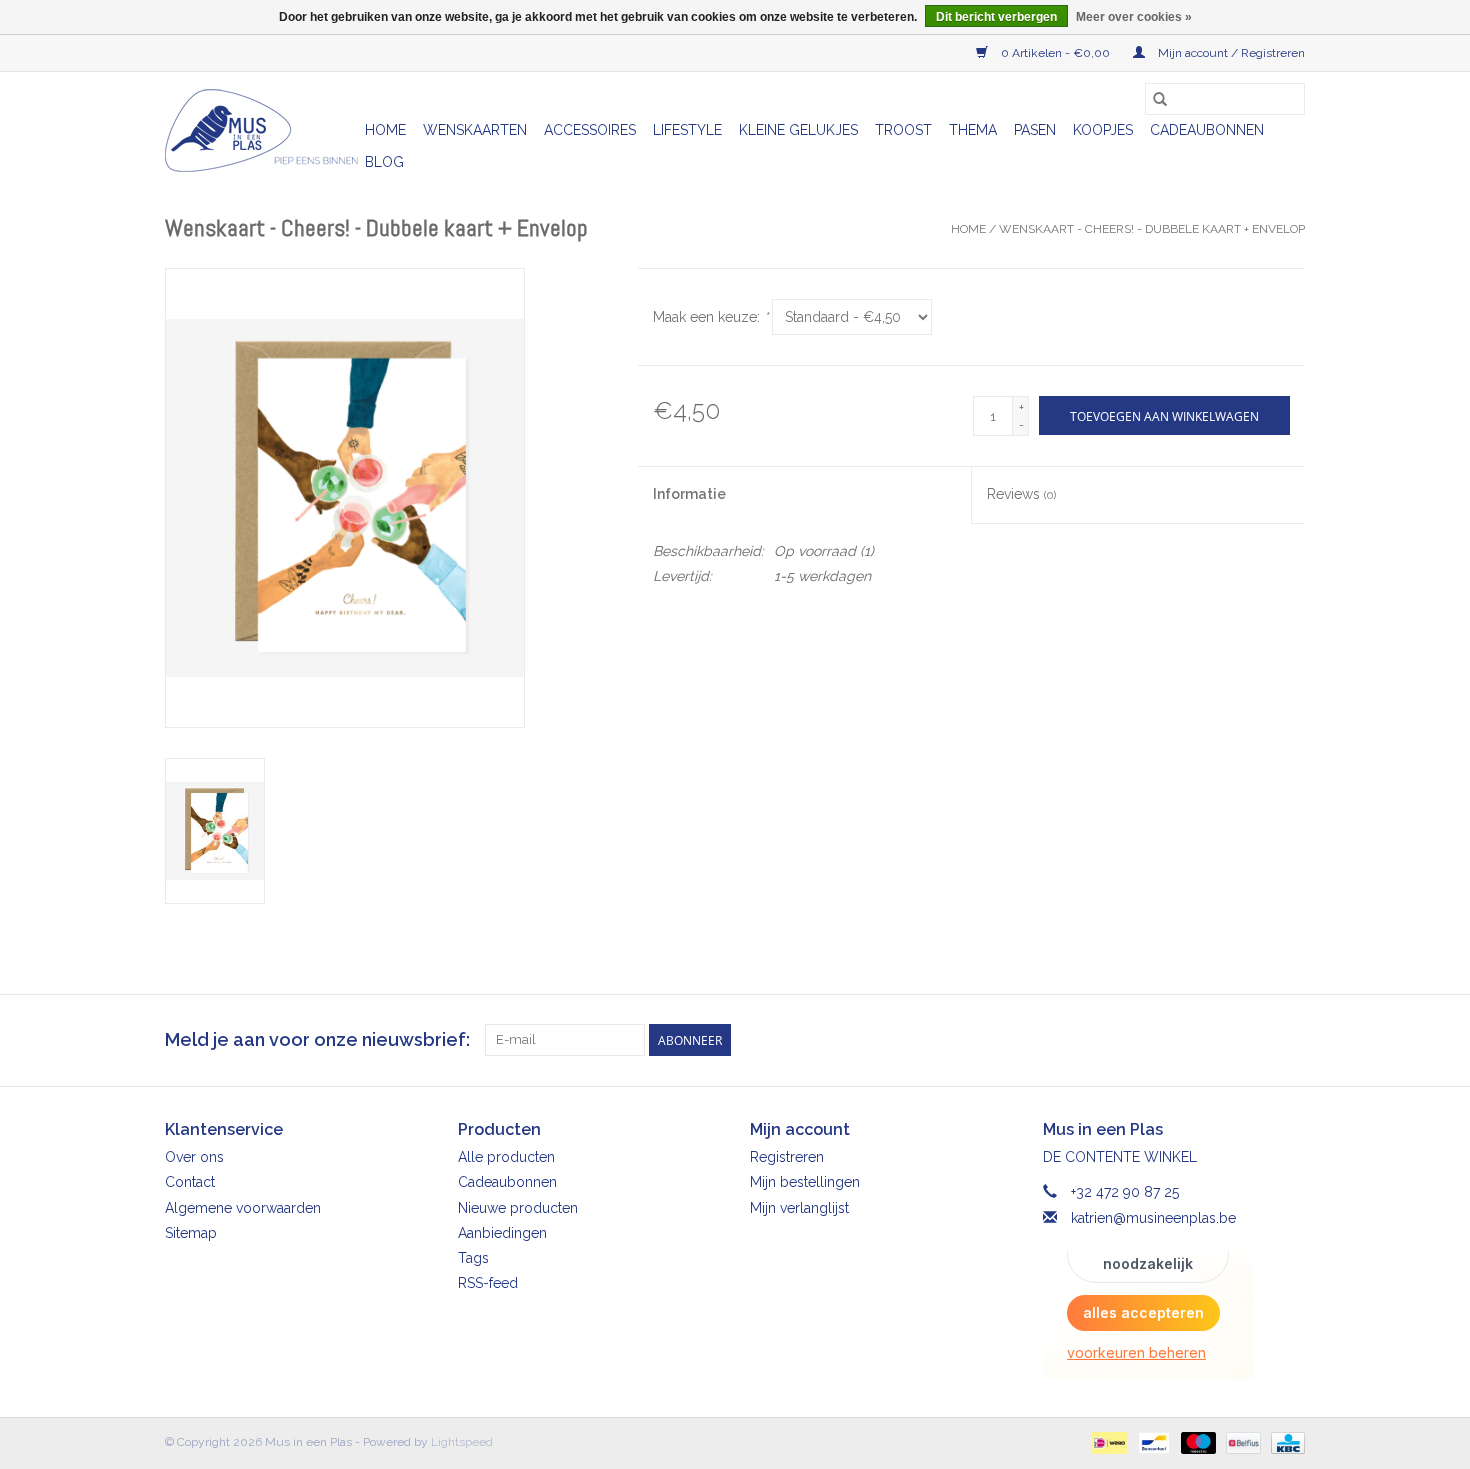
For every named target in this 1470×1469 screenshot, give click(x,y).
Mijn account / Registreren (1230, 53)
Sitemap (191, 1233)
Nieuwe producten (518, 1208)
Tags (473, 1258)
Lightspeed (462, 1442)
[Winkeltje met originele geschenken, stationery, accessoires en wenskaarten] (262, 130)
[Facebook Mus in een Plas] (1253, 1040)
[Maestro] (1196, 1442)
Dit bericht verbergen (996, 17)
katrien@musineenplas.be (1153, 1218)
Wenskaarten (475, 130)
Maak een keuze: (710, 317)
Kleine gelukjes (798, 130)
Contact (190, 1182)
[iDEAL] (1107, 1442)
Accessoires (590, 130)
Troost (903, 130)
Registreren (787, 1157)
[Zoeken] (1160, 99)
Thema (973, 130)
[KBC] (1284, 1442)
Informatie (689, 494)
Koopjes (1103, 130)
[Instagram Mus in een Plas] (1289, 1040)
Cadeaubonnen (1207, 130)
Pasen (1035, 130)
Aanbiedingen (502, 1233)
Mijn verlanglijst (799, 1208)
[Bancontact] (1152, 1442)
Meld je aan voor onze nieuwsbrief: (317, 1039)
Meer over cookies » (1134, 17)
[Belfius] (1241, 1442)
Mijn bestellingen (805, 1182)
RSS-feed (488, 1283)
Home (385, 130)
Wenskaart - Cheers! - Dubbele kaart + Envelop (1152, 229)
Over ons (194, 1157)
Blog (384, 162)
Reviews (1021, 494)
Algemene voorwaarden (243, 1208)
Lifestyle (687, 130)
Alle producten (506, 1157)
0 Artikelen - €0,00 (1055, 53)
